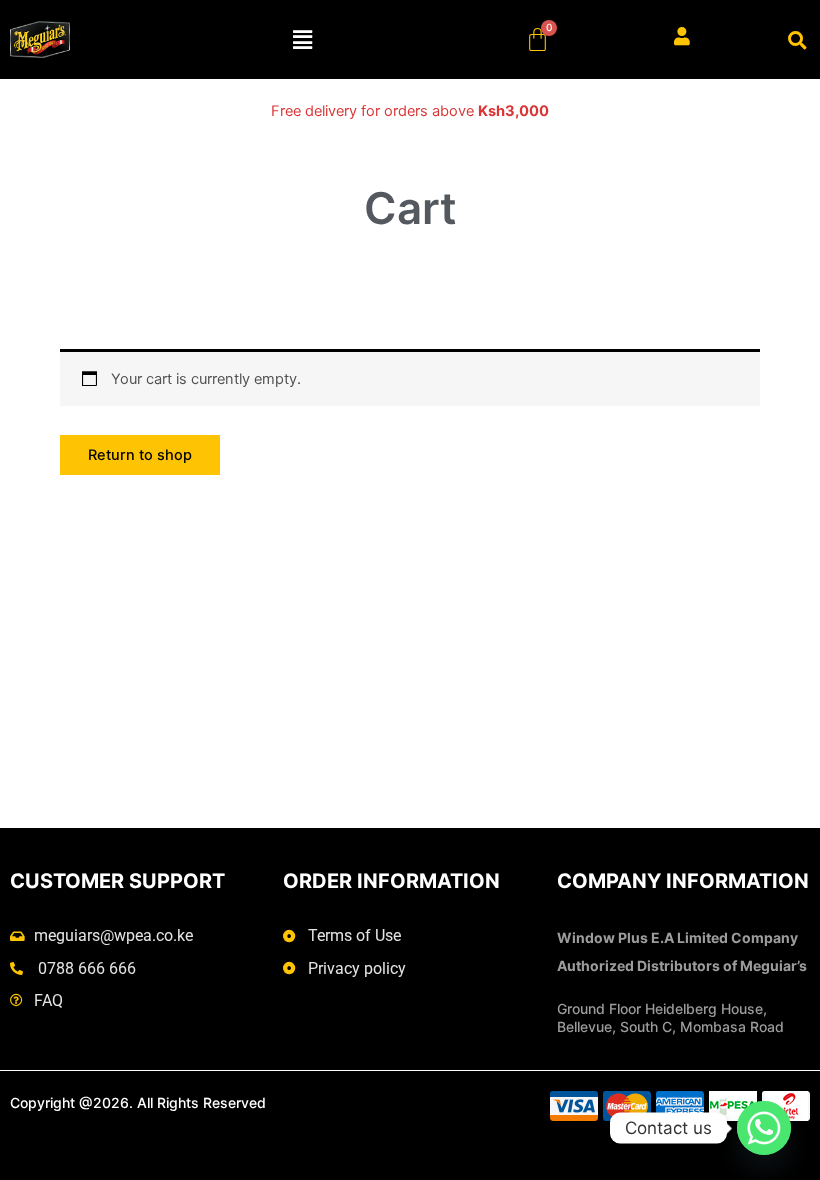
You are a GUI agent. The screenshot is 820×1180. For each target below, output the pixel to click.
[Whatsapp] (764, 1128)
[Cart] (537, 39)
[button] (303, 39)
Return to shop (140, 455)
